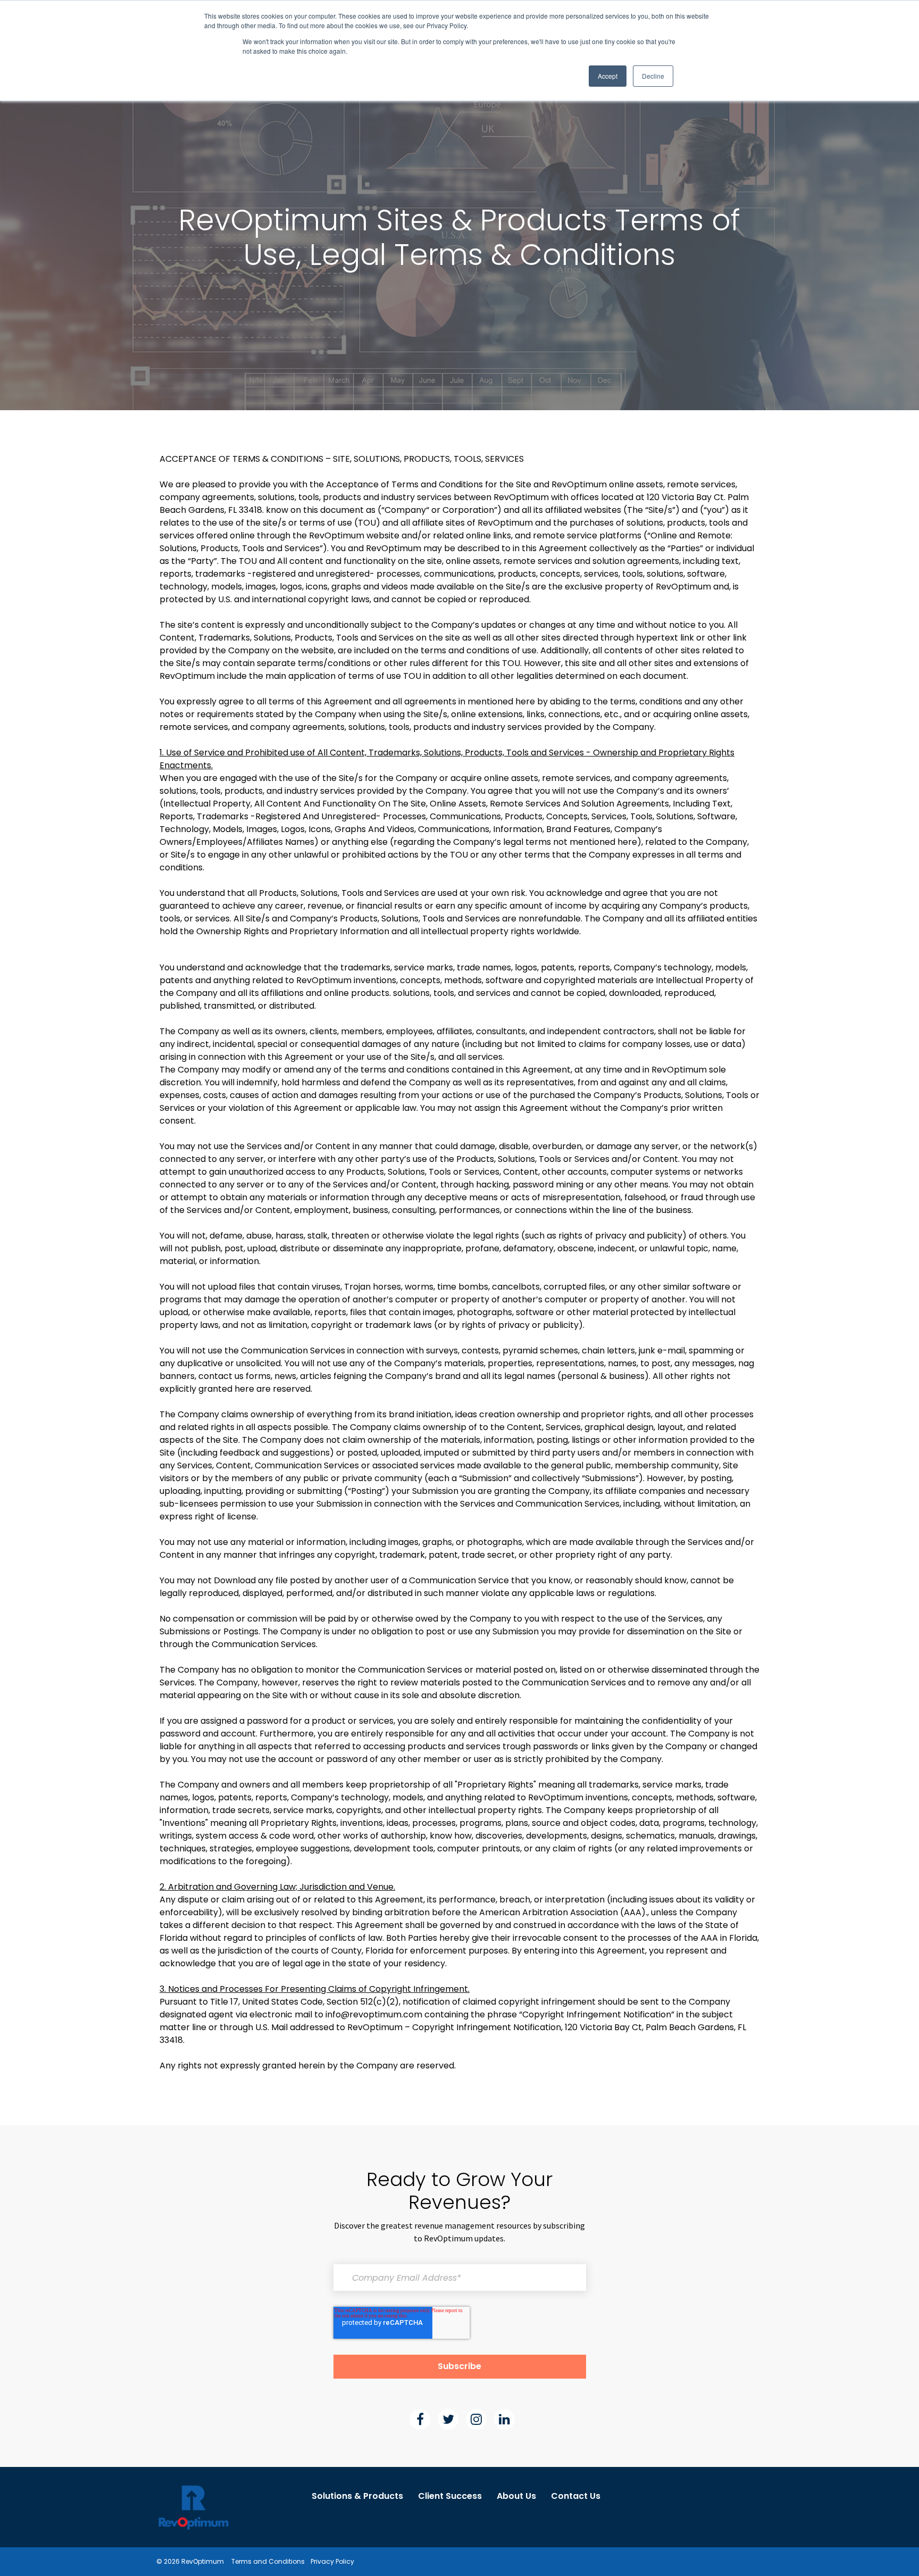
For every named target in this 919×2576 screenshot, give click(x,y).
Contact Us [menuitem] (576, 2496)
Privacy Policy (332, 2561)
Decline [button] (653, 76)
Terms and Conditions (268, 2561)
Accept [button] (608, 76)
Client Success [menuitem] (450, 2496)
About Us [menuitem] (516, 2496)
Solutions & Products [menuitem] (357, 2496)
